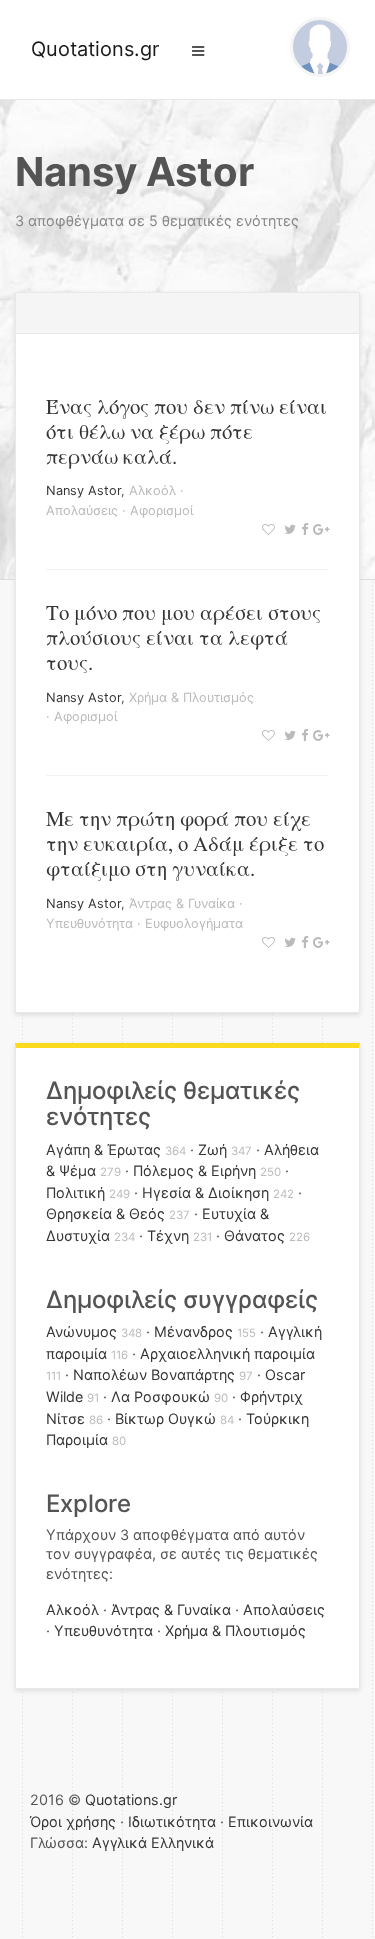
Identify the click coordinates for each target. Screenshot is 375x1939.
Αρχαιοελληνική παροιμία (227, 1353)
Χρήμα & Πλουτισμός (191, 697)
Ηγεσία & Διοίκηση (205, 1192)
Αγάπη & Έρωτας (103, 1149)
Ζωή (212, 1149)
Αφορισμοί (161, 510)
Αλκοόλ (152, 490)
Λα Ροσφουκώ (160, 1396)
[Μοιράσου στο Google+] (318, 529)
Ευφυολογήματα (194, 923)
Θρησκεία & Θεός (105, 1213)
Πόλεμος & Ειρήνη (194, 1170)
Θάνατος (254, 1235)
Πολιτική (75, 1192)
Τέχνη (168, 1235)
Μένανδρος (193, 1331)
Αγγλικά (119, 1842)
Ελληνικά (182, 1842)
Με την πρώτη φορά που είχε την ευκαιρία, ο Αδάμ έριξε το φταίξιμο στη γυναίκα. (185, 843)
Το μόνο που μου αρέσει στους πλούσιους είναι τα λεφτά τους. (183, 637)
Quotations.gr (95, 49)
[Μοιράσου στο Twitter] (287, 529)
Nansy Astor (83, 490)
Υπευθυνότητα (89, 923)
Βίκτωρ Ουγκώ (165, 1418)
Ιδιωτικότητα (172, 1821)
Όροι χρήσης (73, 1821)
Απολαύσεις (82, 510)
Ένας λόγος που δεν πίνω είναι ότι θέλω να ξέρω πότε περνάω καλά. (186, 431)
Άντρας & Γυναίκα (182, 903)
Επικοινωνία (270, 1821)
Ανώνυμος (81, 1331)
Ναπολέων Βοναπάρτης (154, 1374)
